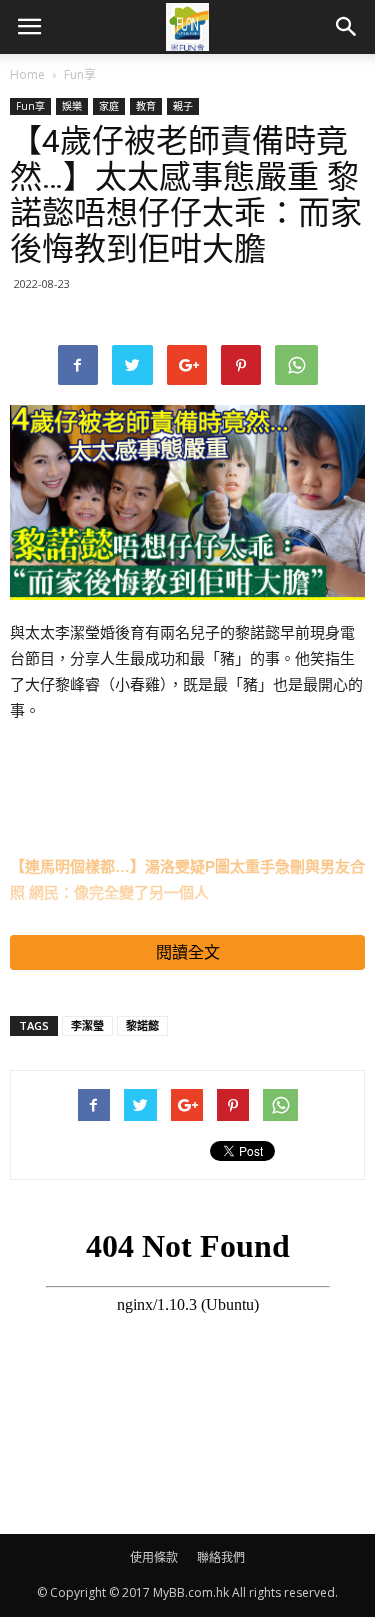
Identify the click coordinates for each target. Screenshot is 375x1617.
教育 (146, 106)
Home (27, 74)
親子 (183, 106)
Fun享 (80, 74)
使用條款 (154, 1557)
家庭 (109, 106)
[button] (347, 27)
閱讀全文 (188, 952)
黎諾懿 (142, 1025)
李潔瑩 (87, 1025)
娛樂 (72, 106)
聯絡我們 (221, 1557)
